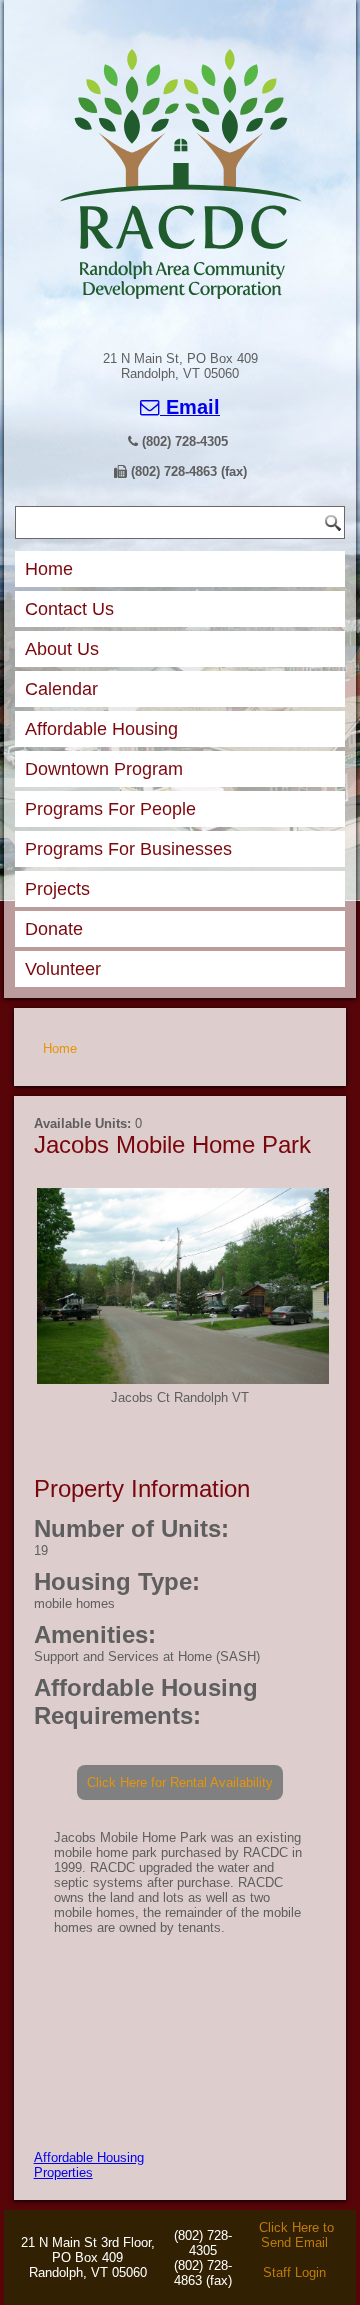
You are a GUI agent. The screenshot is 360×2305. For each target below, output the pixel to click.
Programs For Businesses (128, 849)
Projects (57, 889)
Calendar (61, 689)
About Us (62, 649)
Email (190, 407)
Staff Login (294, 2272)
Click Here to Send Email (296, 2235)
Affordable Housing (101, 729)
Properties (63, 2172)
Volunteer (63, 969)
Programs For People (110, 809)
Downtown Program (104, 769)
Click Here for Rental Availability (180, 1782)
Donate (54, 929)
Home (49, 569)
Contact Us (69, 609)
